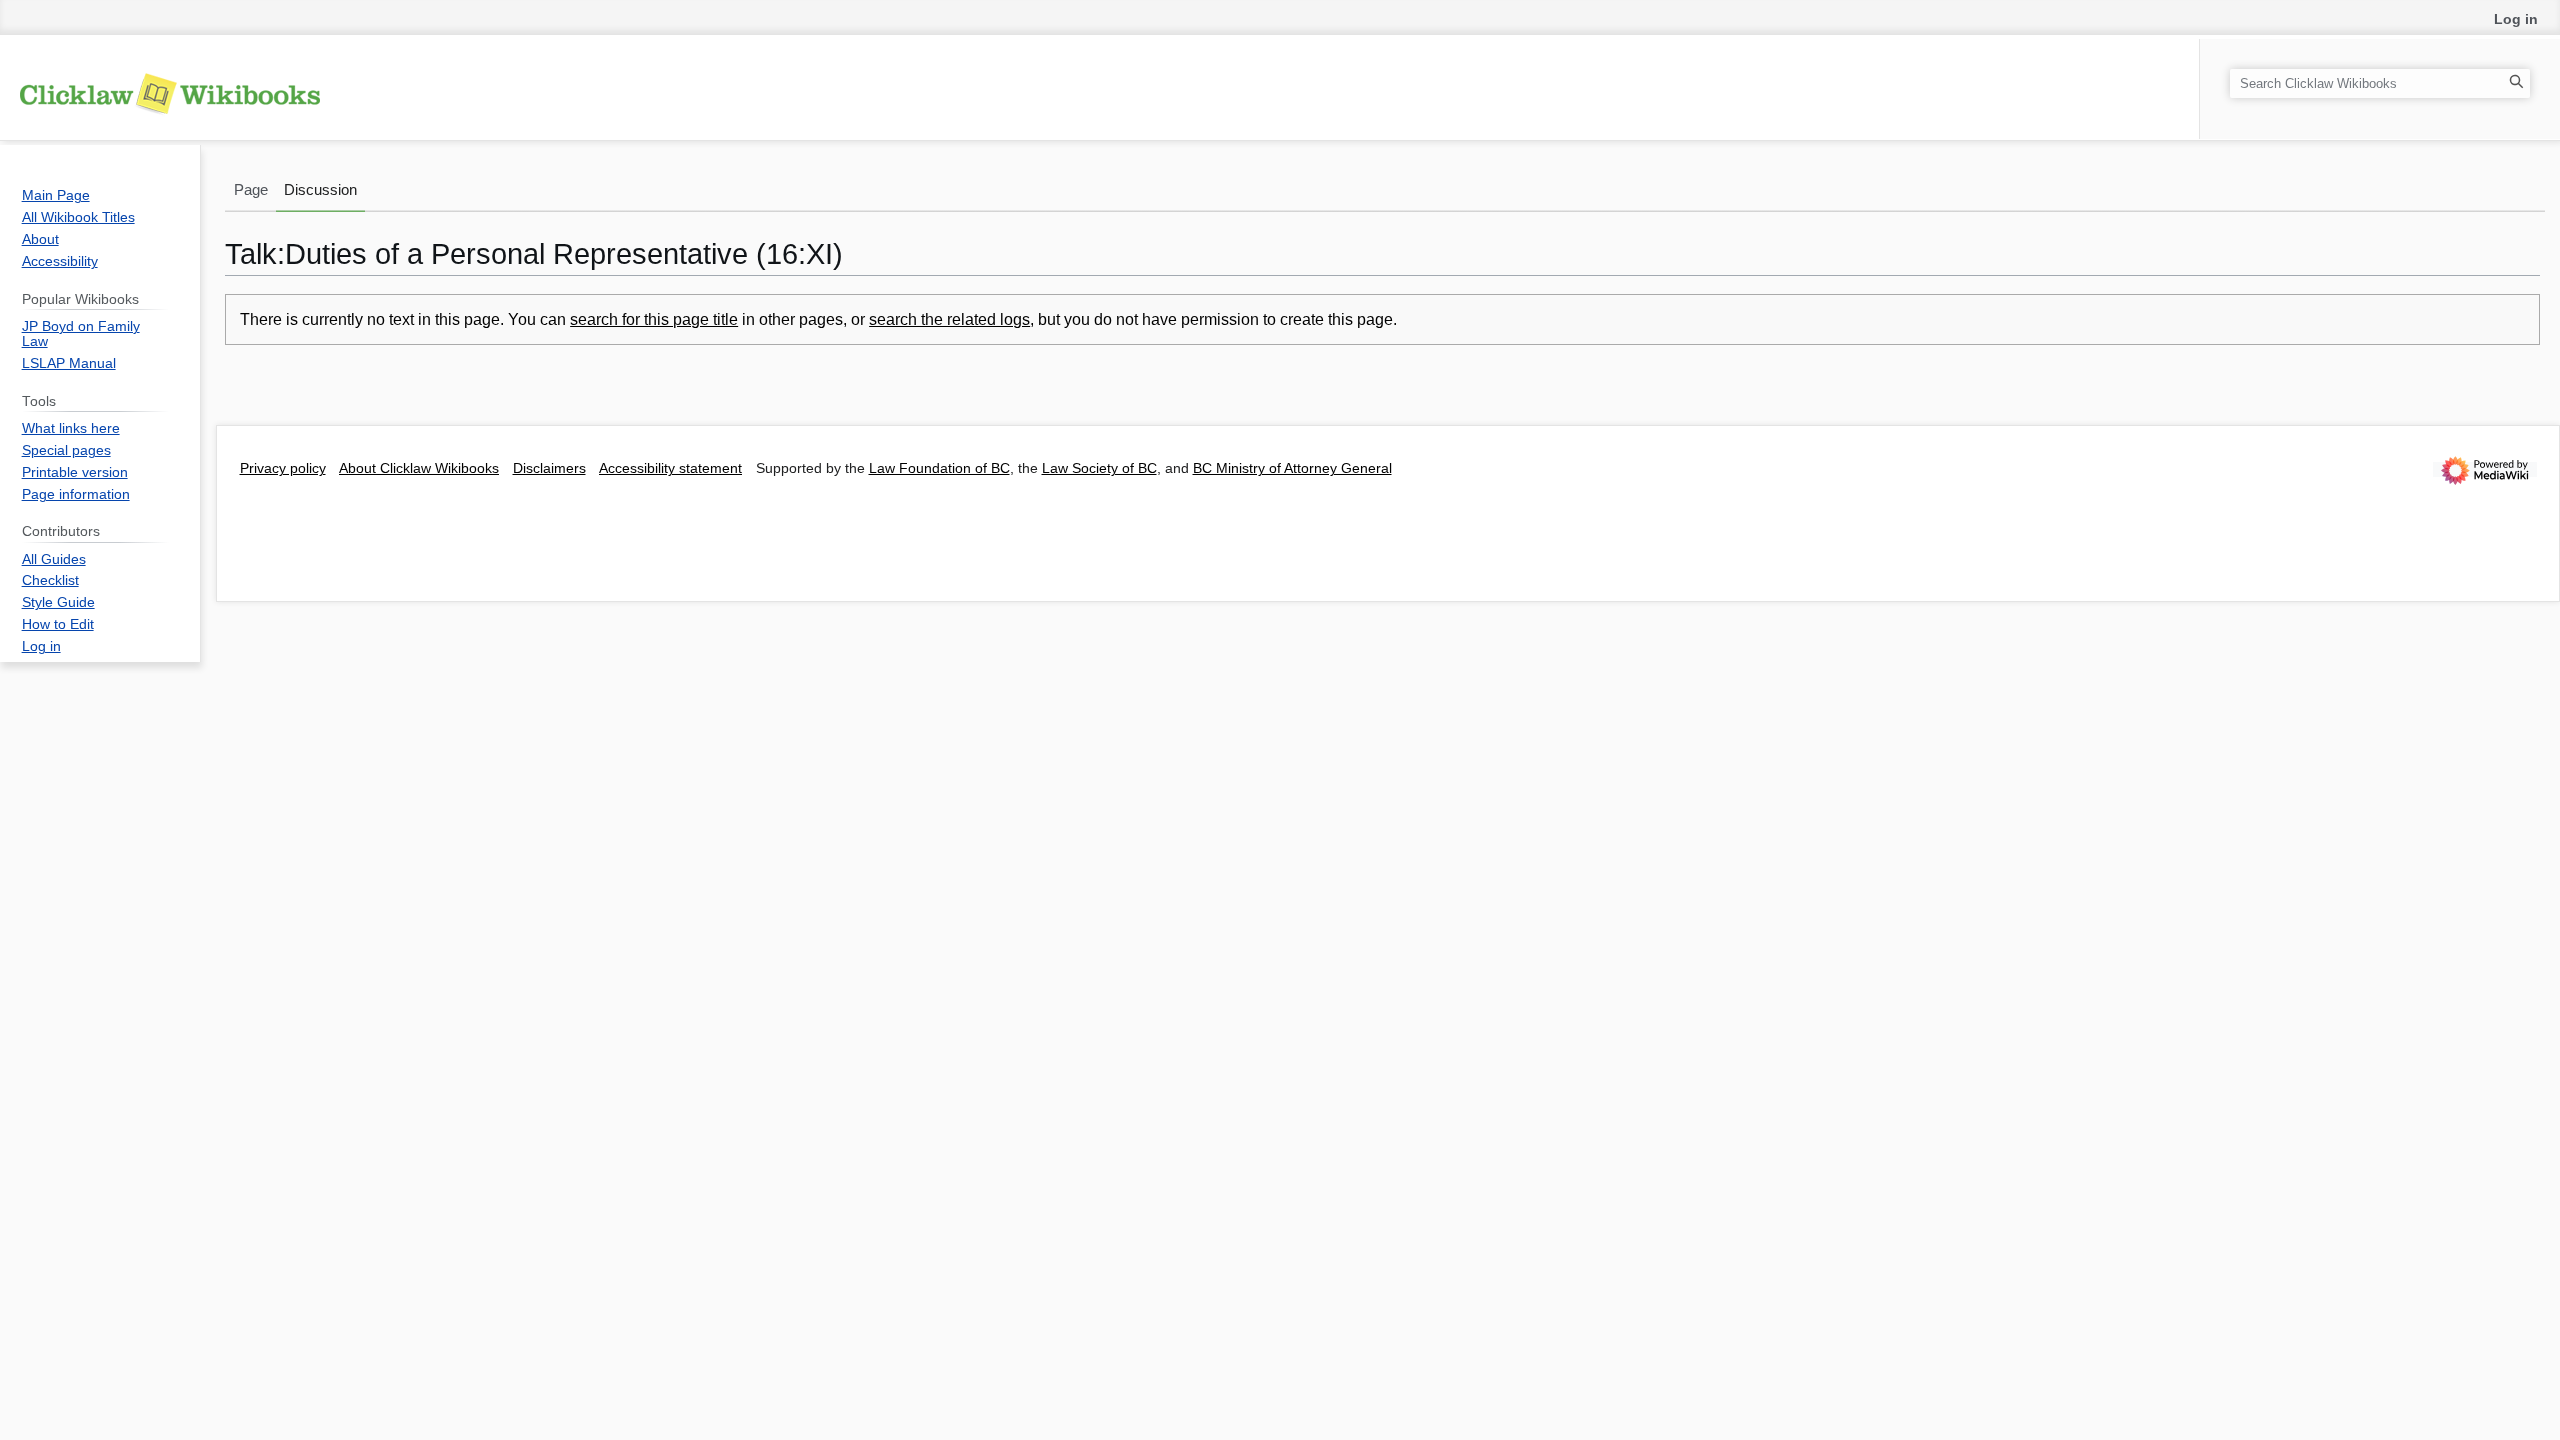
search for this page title (654, 319)
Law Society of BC (1099, 468)
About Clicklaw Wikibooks (419, 468)
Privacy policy (283, 468)
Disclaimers (549, 468)
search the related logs (949, 319)
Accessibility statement (670, 468)
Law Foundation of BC (939, 468)
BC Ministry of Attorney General (1292, 468)
